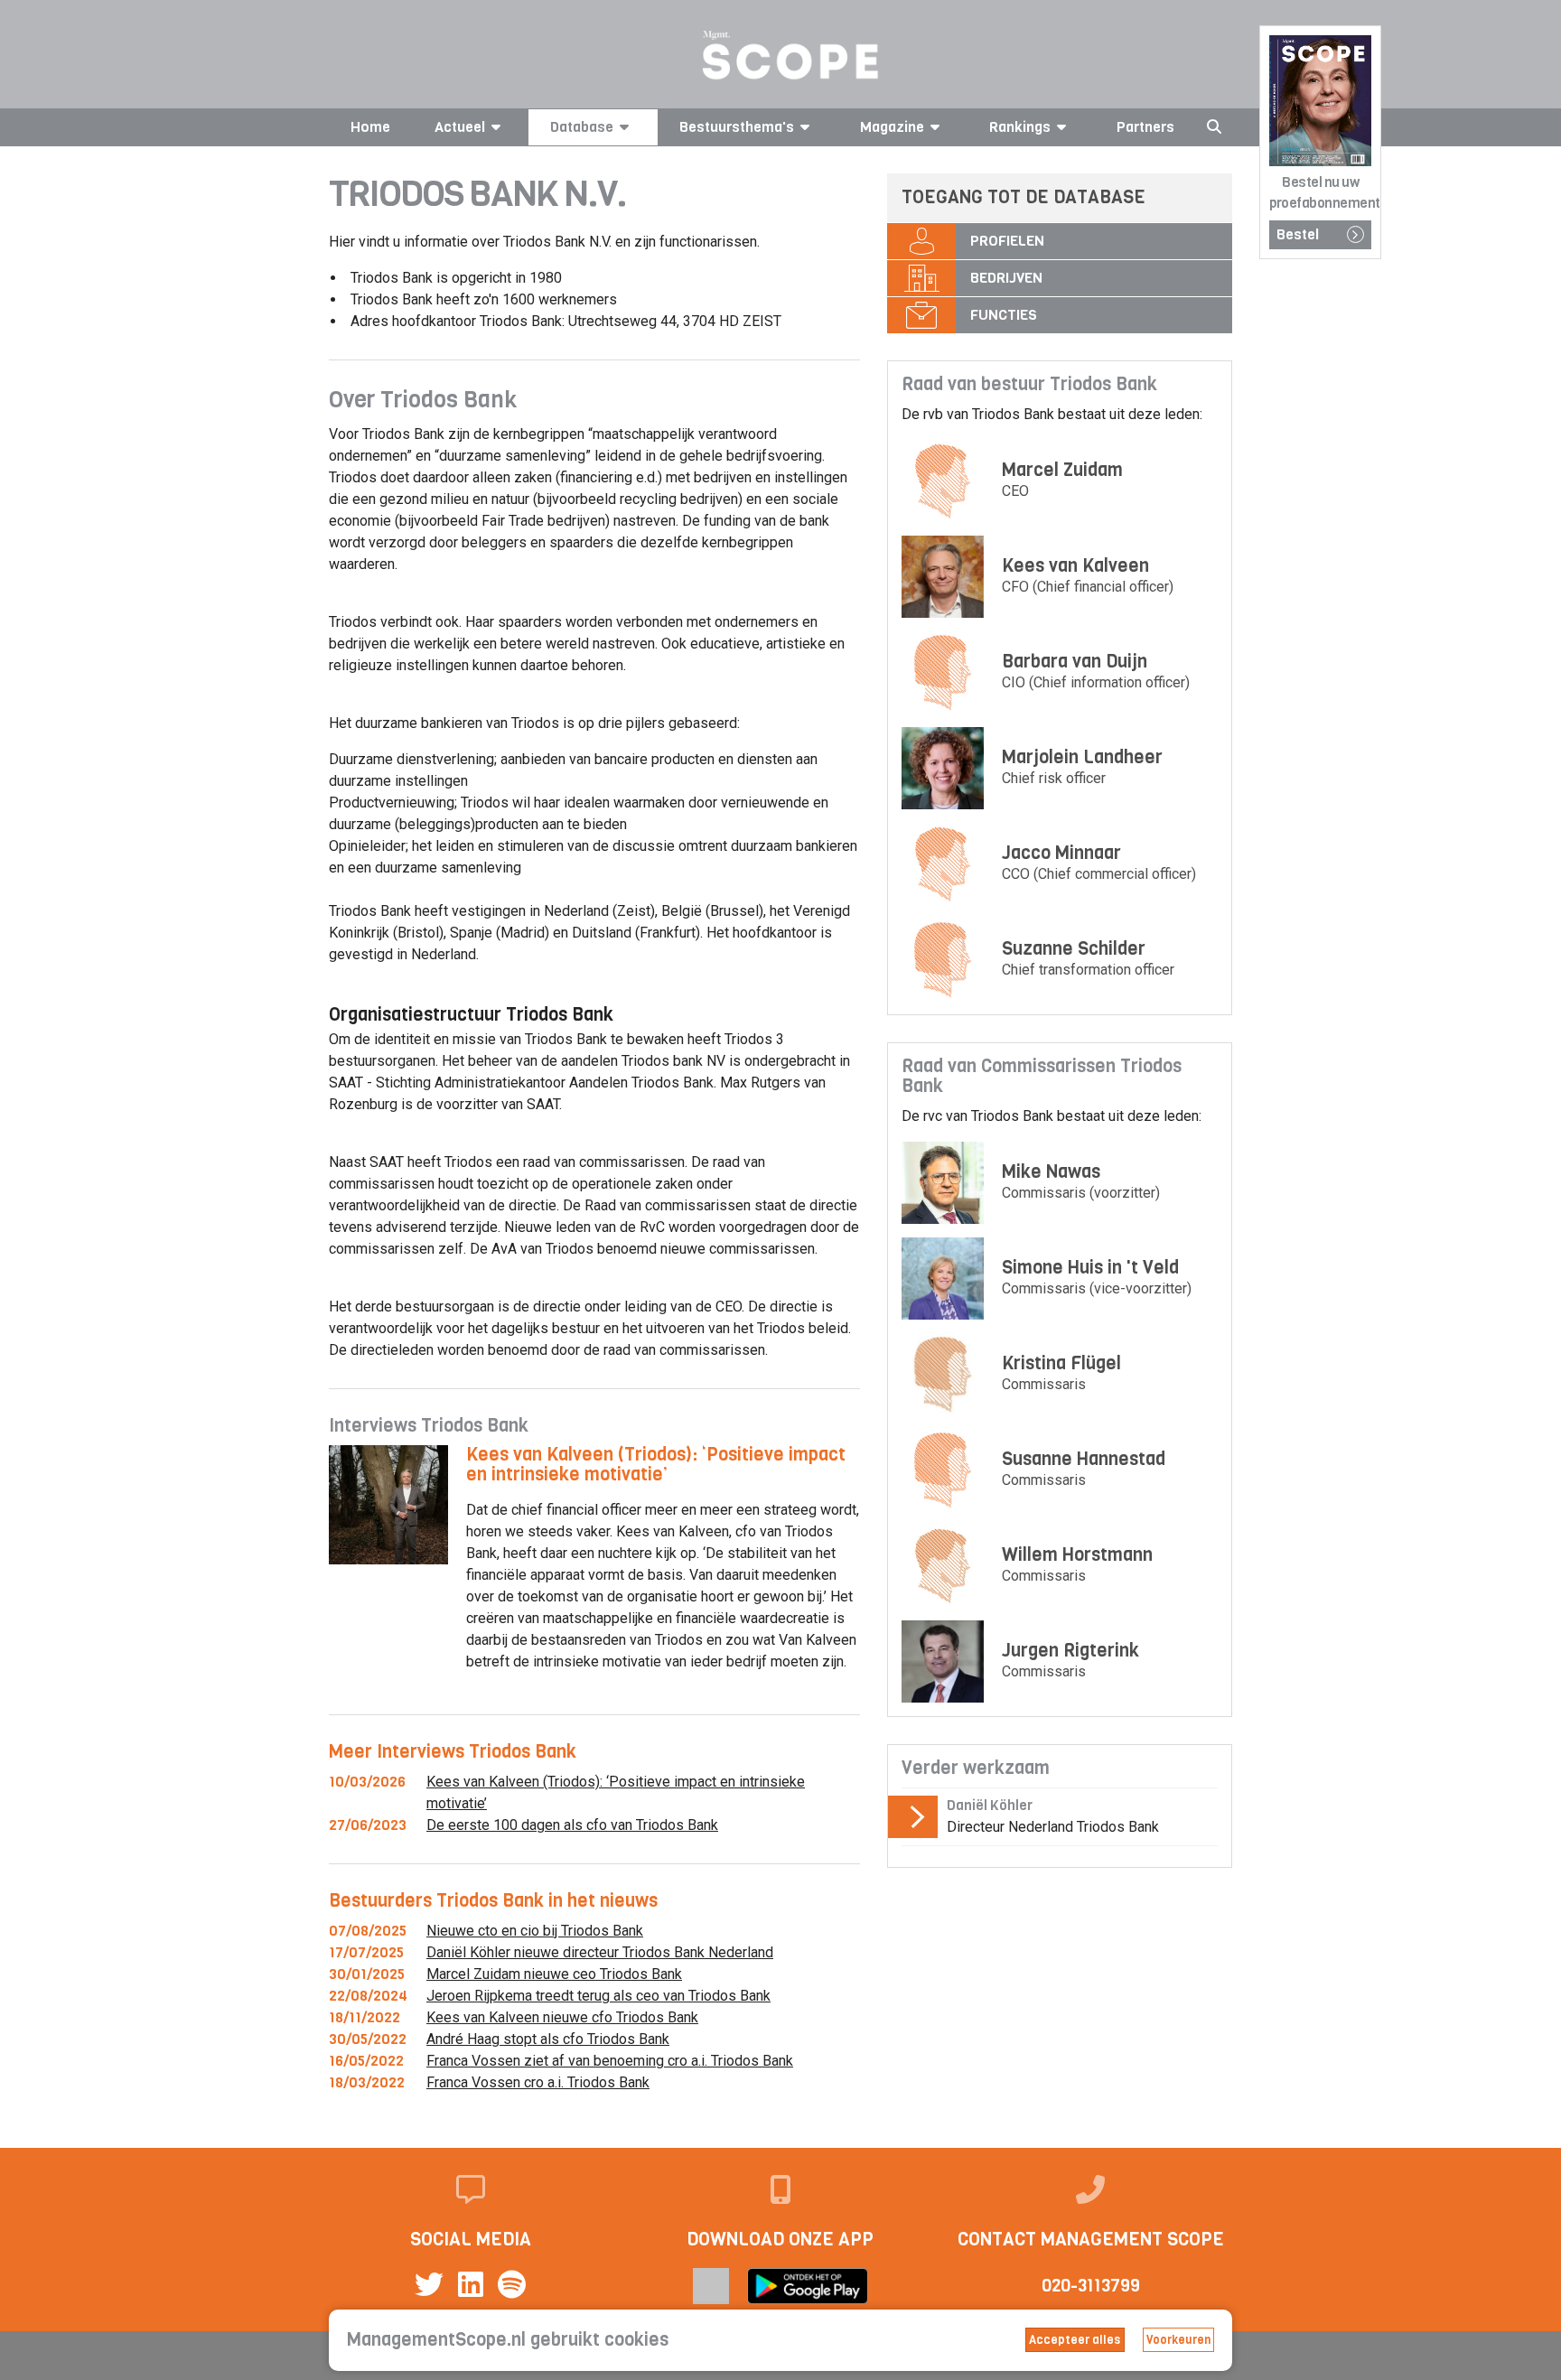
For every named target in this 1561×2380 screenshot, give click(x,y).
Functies (1004, 315)
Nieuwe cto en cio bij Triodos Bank (535, 1931)
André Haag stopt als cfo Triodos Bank (548, 2039)
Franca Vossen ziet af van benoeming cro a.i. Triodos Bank (610, 2061)
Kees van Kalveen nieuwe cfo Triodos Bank (562, 2017)
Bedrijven (1006, 278)
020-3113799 (1091, 2286)
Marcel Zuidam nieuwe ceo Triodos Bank (554, 1974)
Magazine (892, 127)
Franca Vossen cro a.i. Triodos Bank (538, 2082)
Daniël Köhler (990, 1806)
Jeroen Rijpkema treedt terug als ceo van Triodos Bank (598, 1996)
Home (370, 127)
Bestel (1298, 234)
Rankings (1020, 127)
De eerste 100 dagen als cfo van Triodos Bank (572, 1825)
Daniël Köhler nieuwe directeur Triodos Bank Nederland (600, 1952)
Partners (1145, 127)
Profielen (1007, 241)
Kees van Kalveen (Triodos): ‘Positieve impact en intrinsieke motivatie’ (656, 1465)
